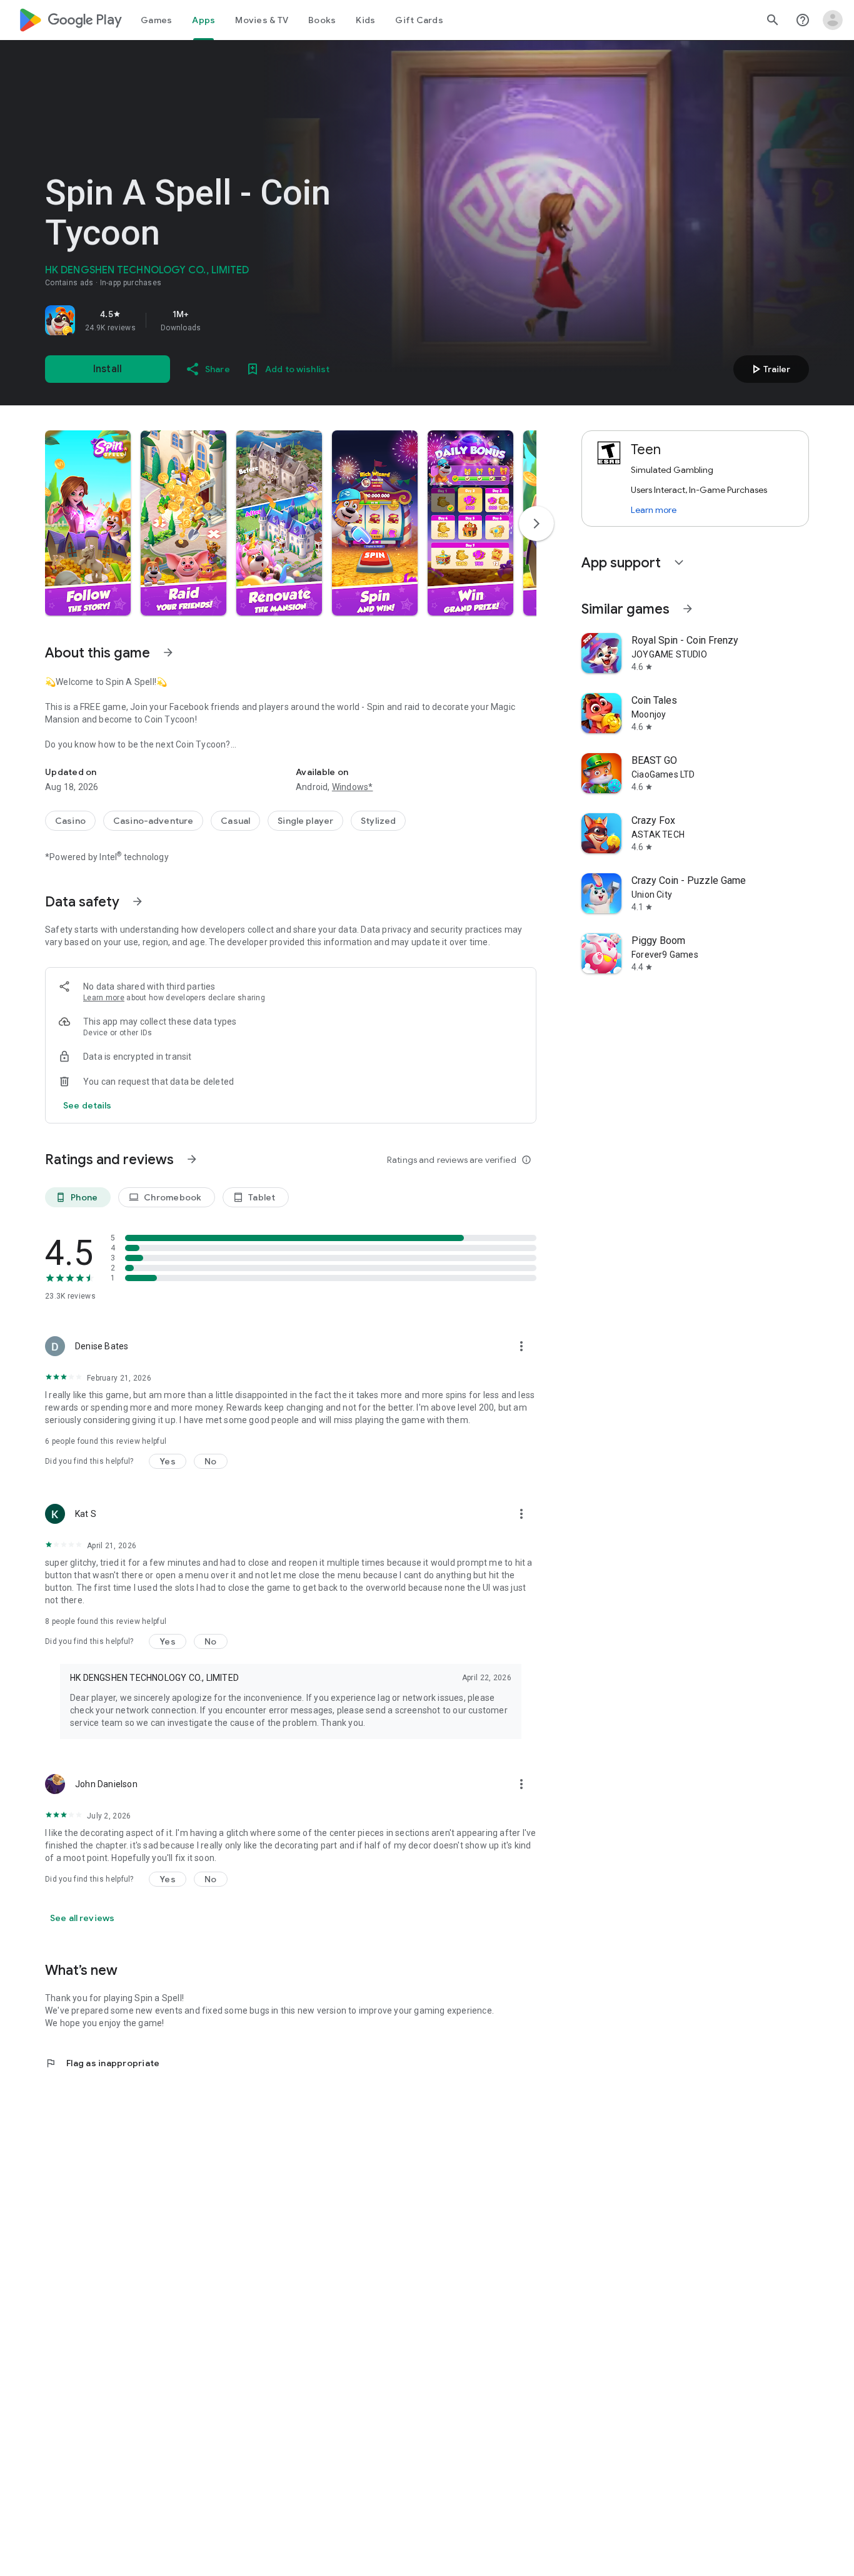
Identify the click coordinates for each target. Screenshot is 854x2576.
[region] (220, 320)
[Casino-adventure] (153, 821)
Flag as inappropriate (102, 2063)
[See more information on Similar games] (688, 609)
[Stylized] (378, 821)
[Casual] (235, 821)
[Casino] (70, 821)
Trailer (769, 369)
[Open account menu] (833, 20)
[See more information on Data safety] (138, 901)
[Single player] (305, 821)
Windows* (353, 787)
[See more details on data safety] (88, 1105)
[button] (88, 523)
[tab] (156, 20)
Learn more (104, 998)
